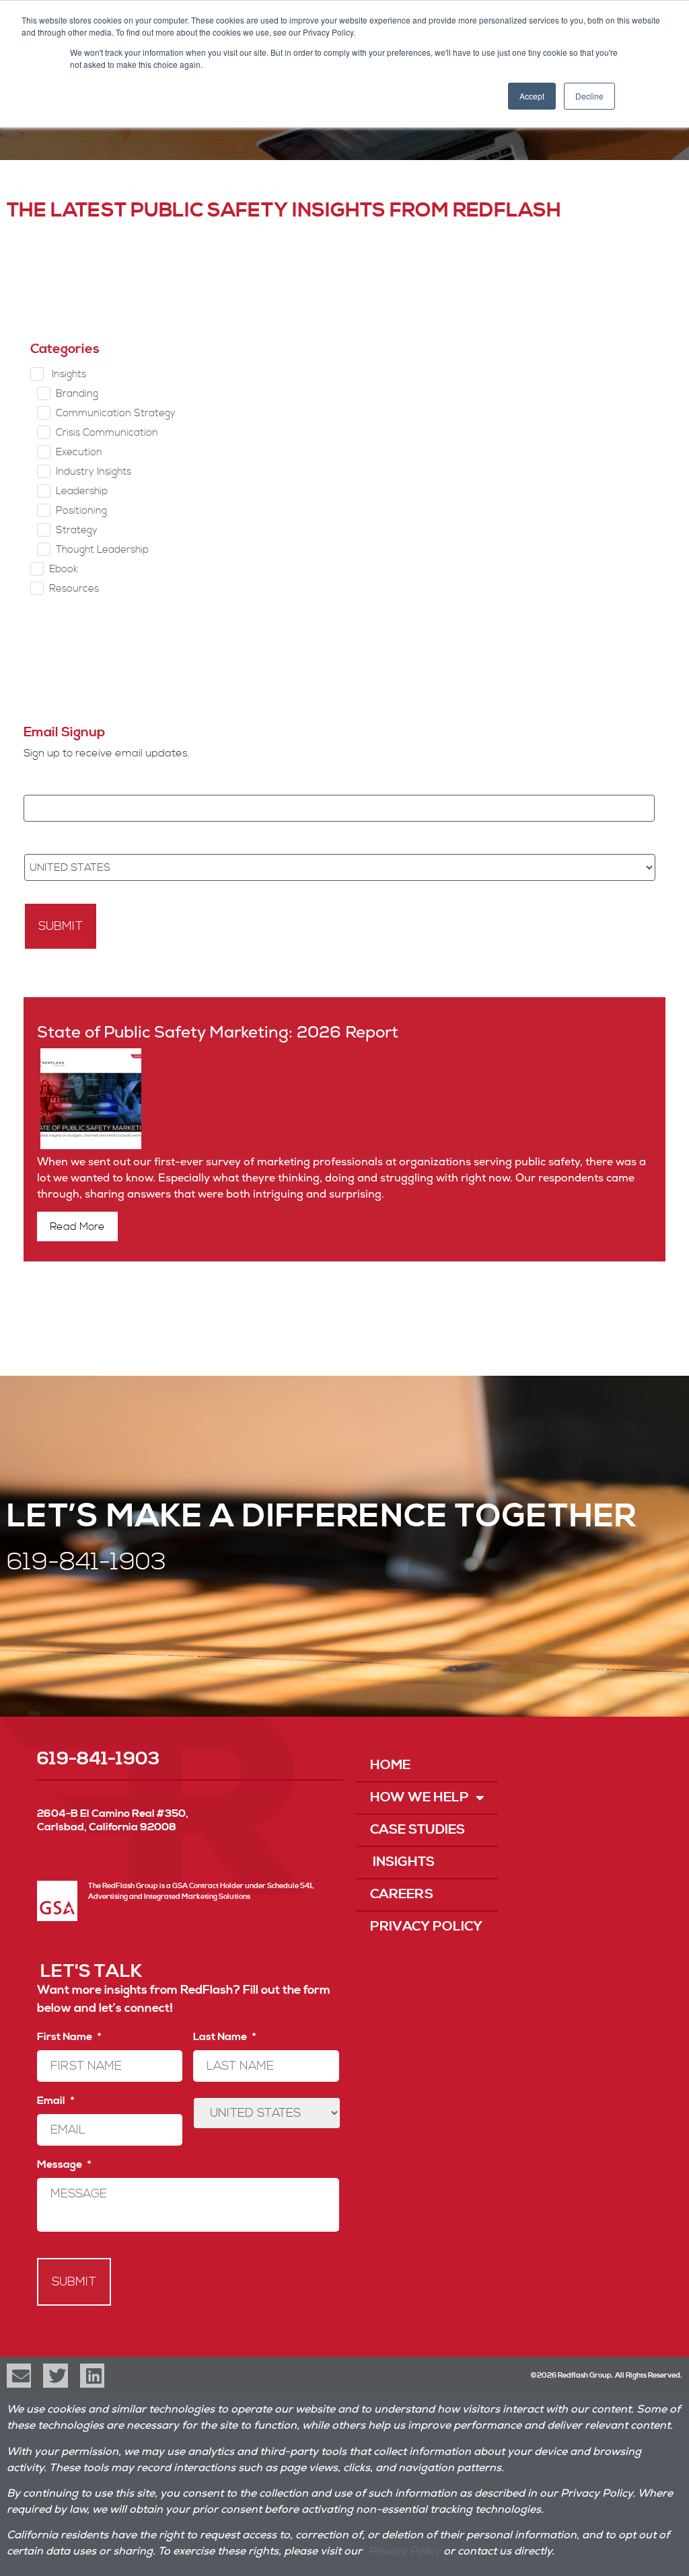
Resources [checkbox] (74, 589)
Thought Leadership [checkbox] (102, 550)
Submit (61, 926)
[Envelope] (19, 2376)
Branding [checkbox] (77, 394)
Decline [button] (589, 96)
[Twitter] (55, 2376)
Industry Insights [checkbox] (94, 472)
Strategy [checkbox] (77, 530)
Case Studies (418, 1830)
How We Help (420, 1798)
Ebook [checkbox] (64, 569)
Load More (334, 653)
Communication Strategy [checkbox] (116, 413)
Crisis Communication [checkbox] (107, 433)
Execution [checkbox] (79, 452)
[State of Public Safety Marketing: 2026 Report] (89, 1146)
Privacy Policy (426, 1927)
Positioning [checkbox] (81, 511)
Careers (402, 1895)
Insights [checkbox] (68, 374)
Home (390, 1765)
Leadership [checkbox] (82, 491)
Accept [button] (532, 96)
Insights (402, 1862)
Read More (77, 1226)
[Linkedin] (92, 2376)
